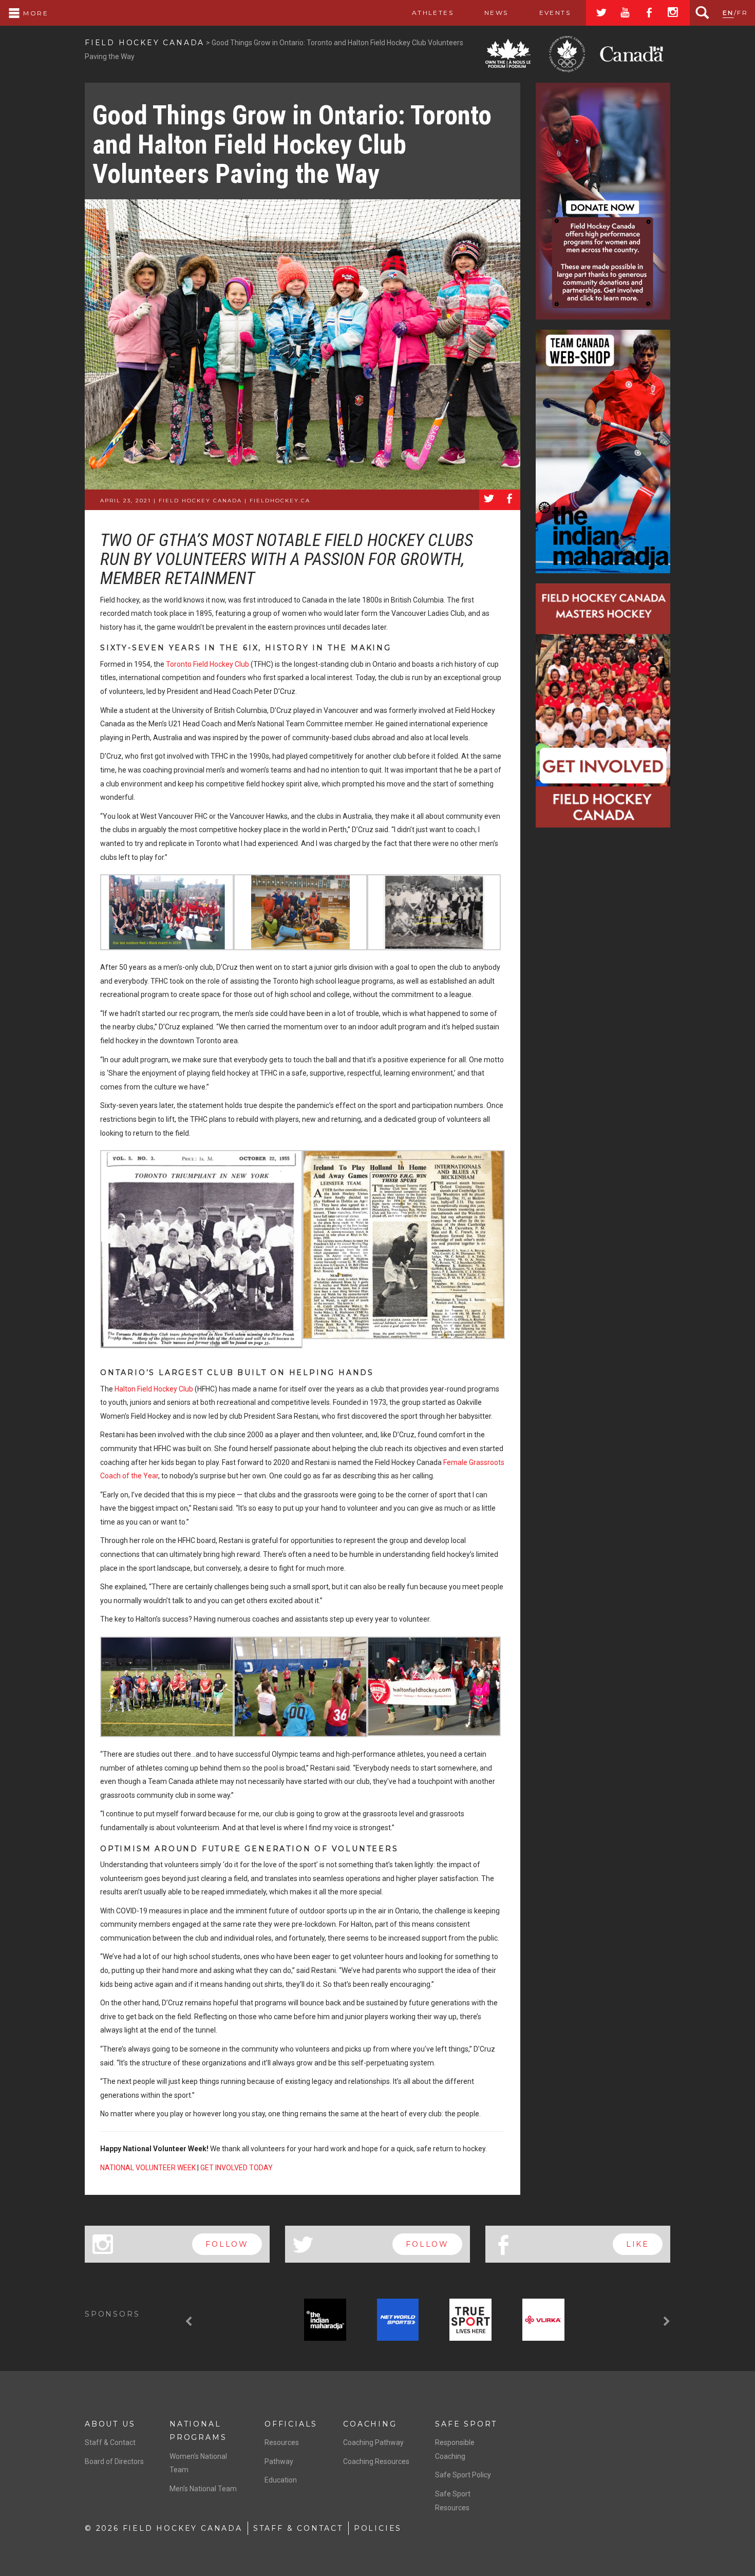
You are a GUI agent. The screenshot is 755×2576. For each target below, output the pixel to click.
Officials (291, 2424)
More (34, 13)
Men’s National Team (203, 2489)
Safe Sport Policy (463, 2475)
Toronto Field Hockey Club (207, 664)
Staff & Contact (110, 2442)
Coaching (370, 2424)
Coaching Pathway (373, 2442)
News (496, 13)
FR (742, 13)
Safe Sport (466, 2424)
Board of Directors (114, 2461)
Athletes (433, 13)
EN (728, 13)
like (638, 2244)
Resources (282, 2442)
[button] (190, 2322)
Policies (378, 2528)
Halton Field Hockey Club (154, 1389)
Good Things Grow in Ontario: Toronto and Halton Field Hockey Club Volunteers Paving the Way (292, 145)
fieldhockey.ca (280, 501)
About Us (110, 2424)
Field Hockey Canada (145, 43)
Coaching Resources (376, 2461)
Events (555, 13)
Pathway (279, 2461)
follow (227, 2244)
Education (281, 2480)
